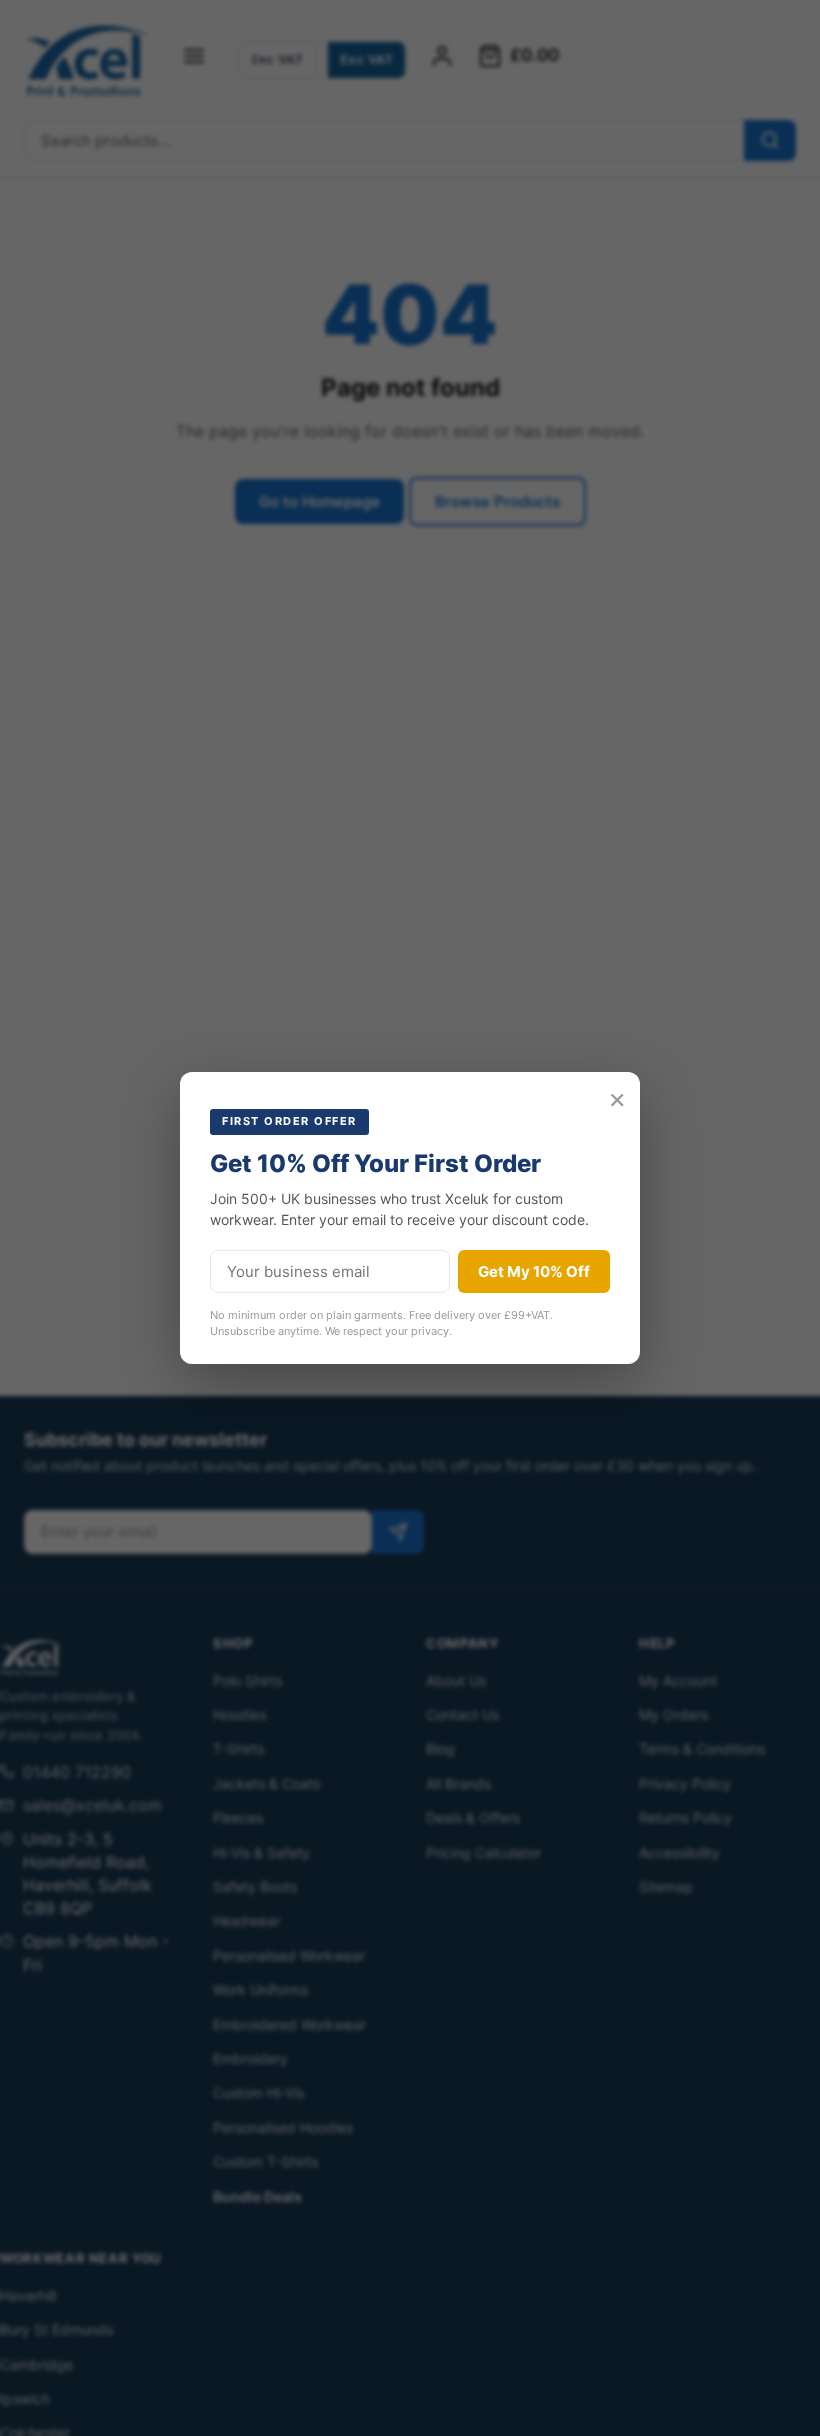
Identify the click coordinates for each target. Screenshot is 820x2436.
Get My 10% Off (534, 1271)
